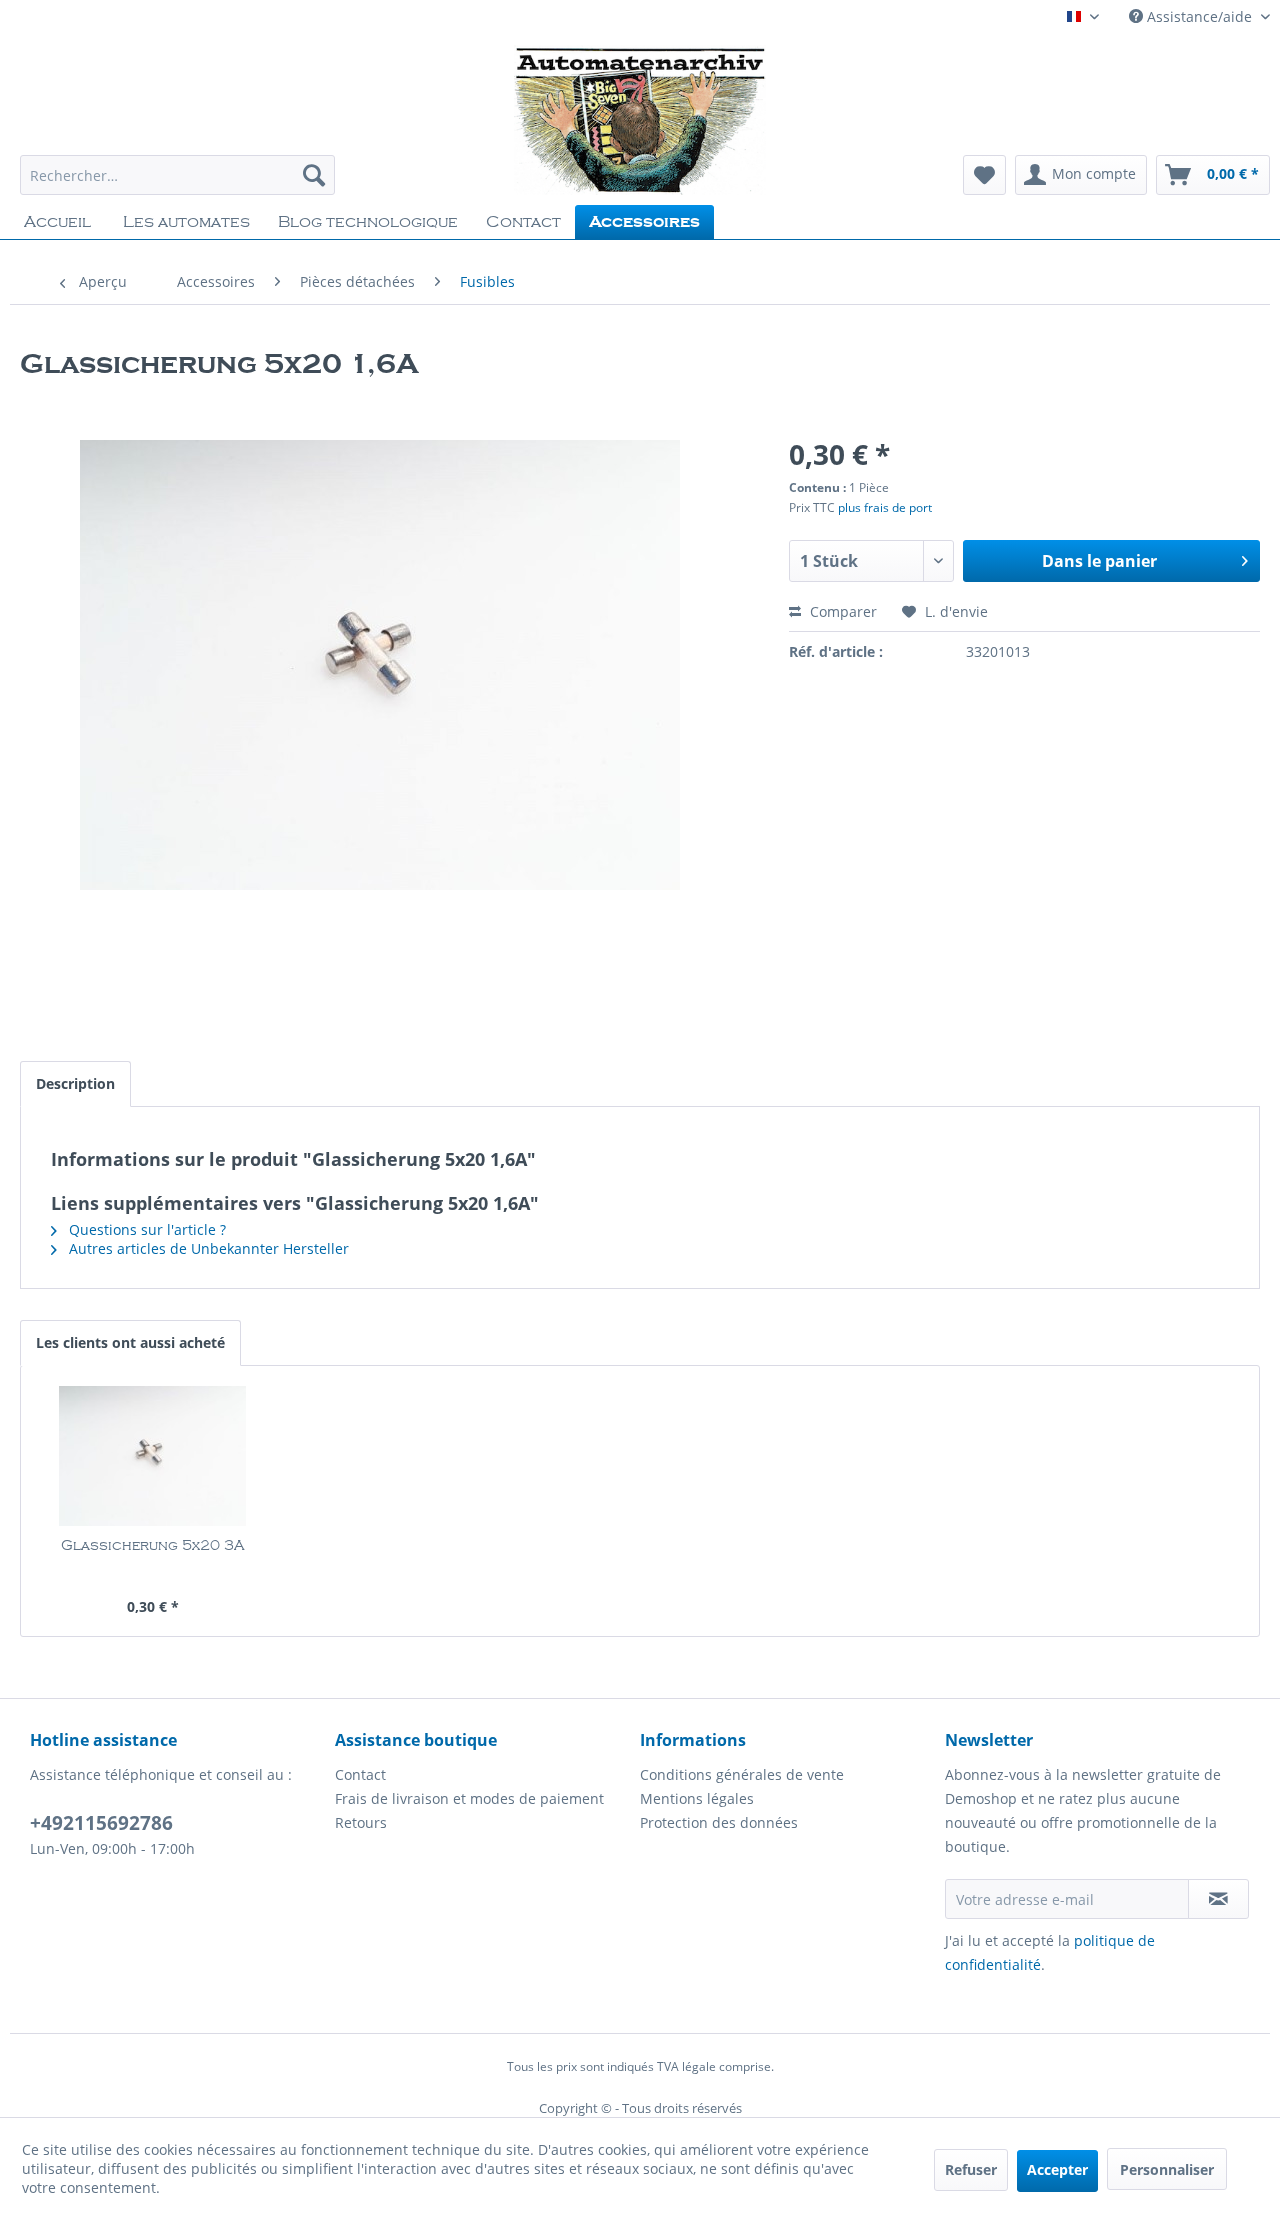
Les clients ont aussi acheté (130, 1342)
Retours (361, 1822)
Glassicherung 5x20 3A (152, 1546)
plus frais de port (885, 507)
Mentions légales (697, 1798)
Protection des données (719, 1822)
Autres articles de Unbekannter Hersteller (207, 1248)
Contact (360, 1774)
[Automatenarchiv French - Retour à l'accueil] (639, 120)
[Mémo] (984, 175)
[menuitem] (177, 175)
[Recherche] (314, 175)
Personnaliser (1167, 2169)
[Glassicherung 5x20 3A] (153, 1456)
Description (75, 1083)
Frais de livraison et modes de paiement (469, 1798)
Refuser (971, 2169)
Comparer (841, 611)
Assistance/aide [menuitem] (1199, 16)
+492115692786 (101, 1823)
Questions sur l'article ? (145, 1229)
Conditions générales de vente (742, 1774)
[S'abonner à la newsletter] (1218, 1899)
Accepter (1057, 2169)
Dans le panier (1099, 561)
